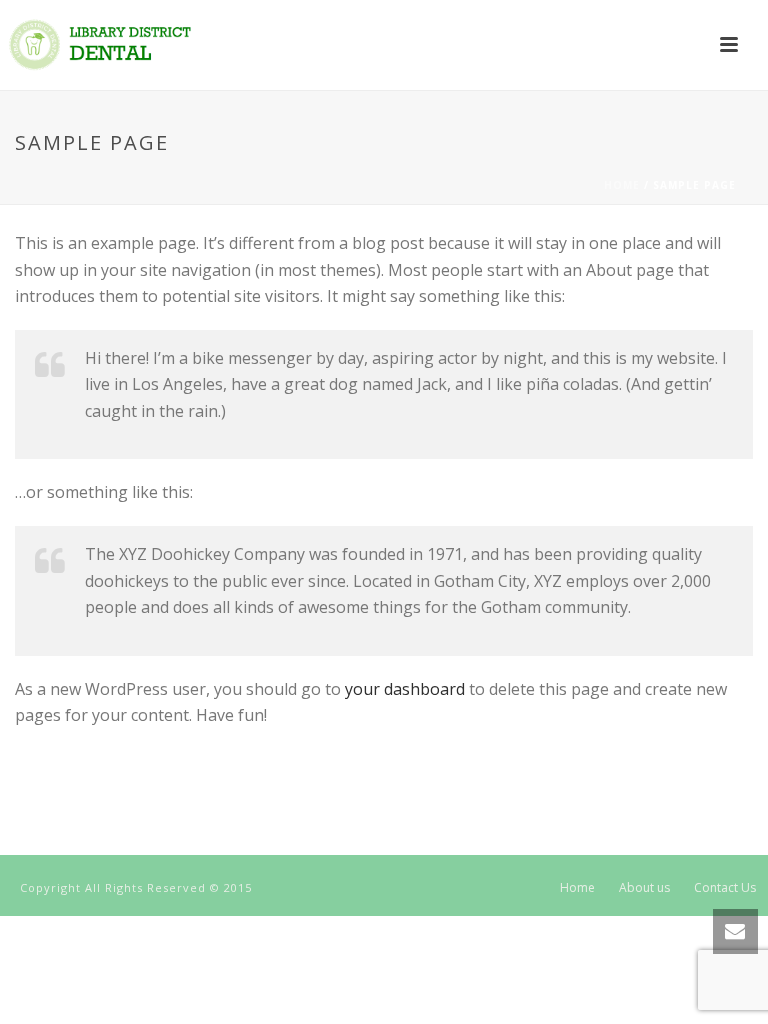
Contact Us (725, 888)
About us (644, 888)
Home (622, 185)
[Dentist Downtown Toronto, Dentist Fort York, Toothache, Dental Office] (100, 45)
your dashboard (405, 689)
